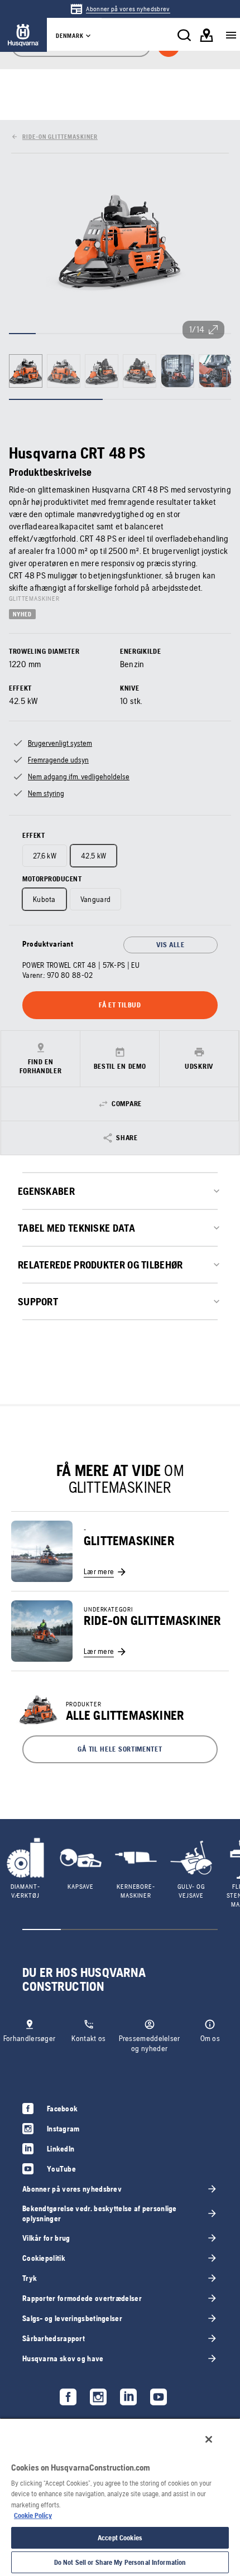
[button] (120, 1749)
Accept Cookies (120, 2538)
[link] (120, 9)
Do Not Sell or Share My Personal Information (120, 2562)
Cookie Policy (33, 2515)
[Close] (209, 2439)
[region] (120, 2497)
